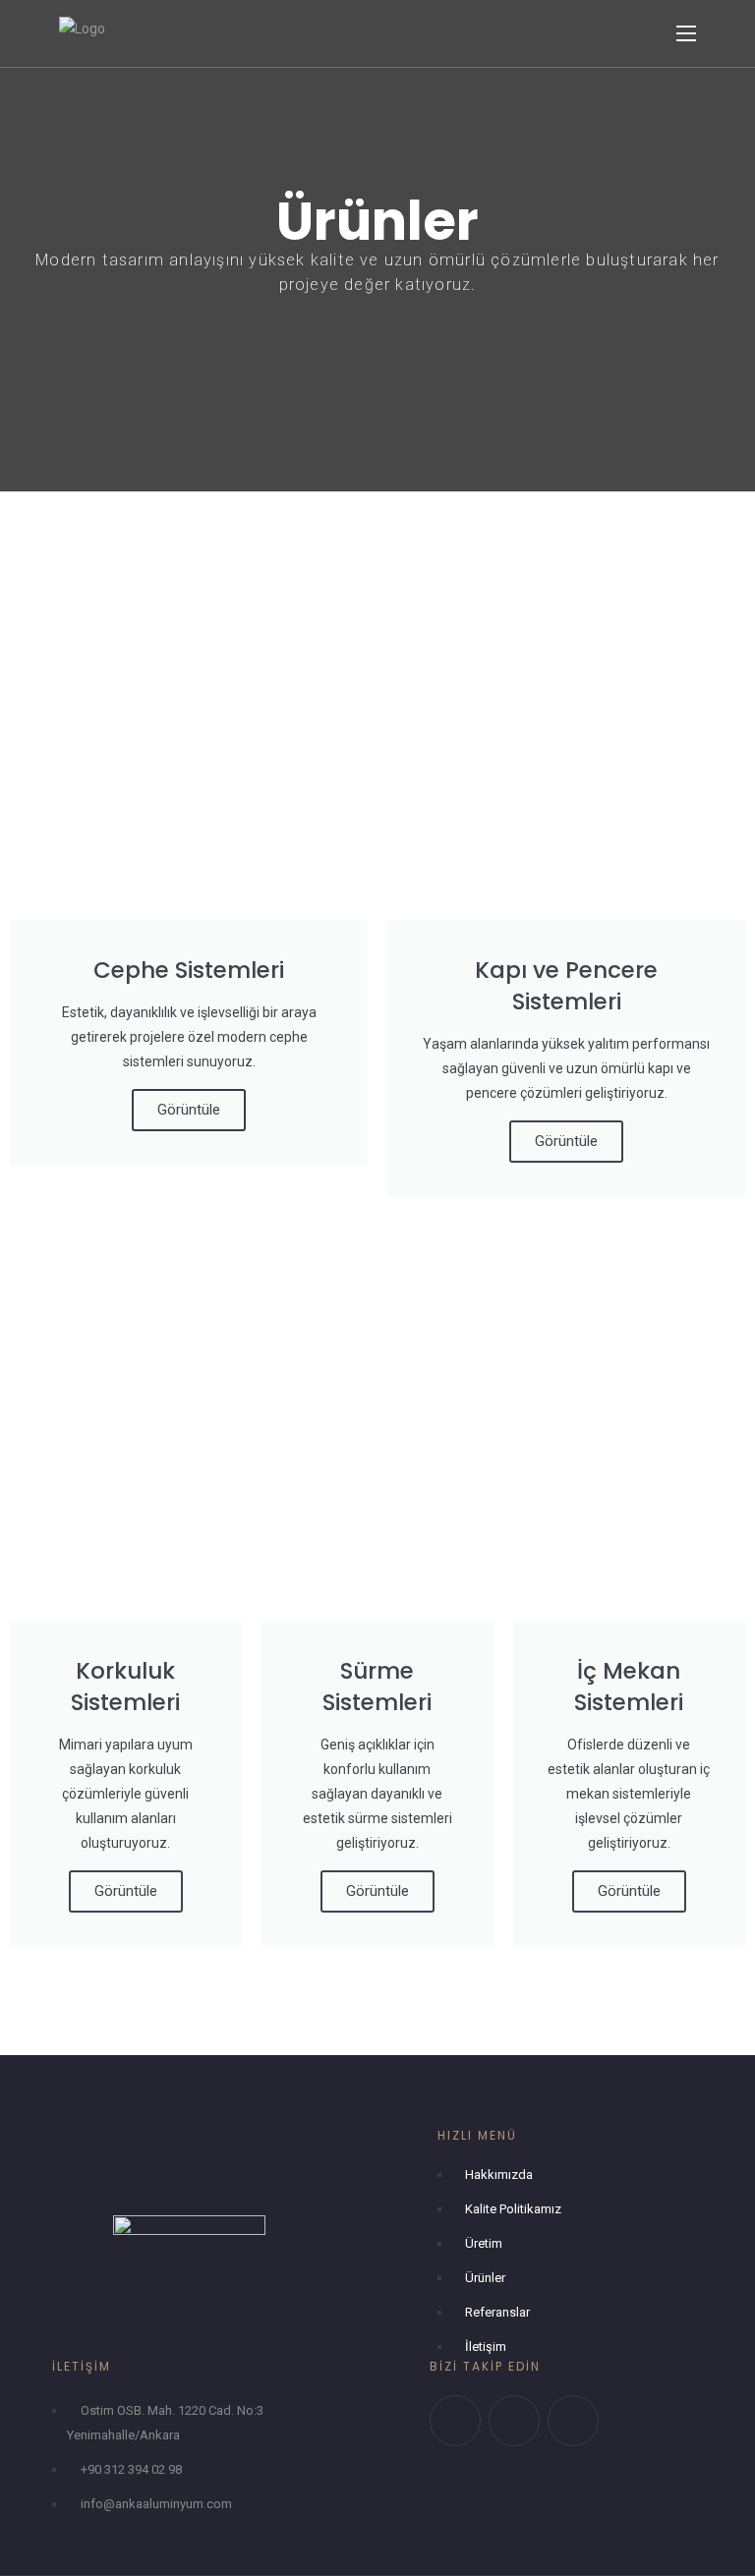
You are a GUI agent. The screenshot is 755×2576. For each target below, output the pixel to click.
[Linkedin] (573, 2421)
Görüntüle (189, 1110)
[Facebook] (514, 2421)
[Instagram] (455, 2421)
